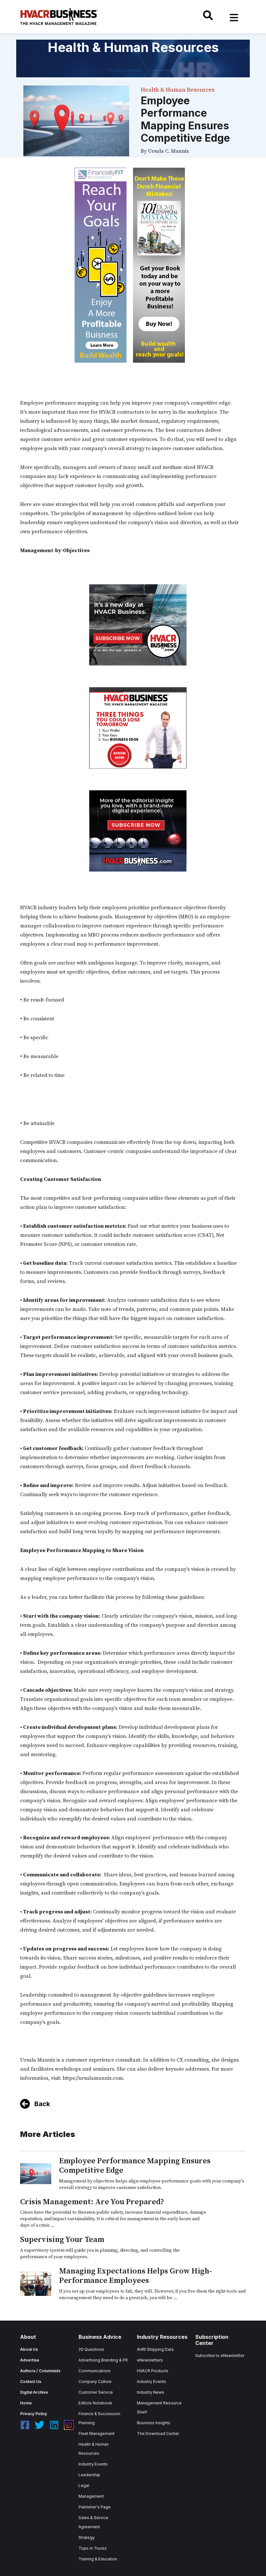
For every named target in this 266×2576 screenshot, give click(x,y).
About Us (29, 2349)
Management (91, 2496)
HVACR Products (153, 2371)
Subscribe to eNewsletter (220, 2356)
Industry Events (93, 2464)
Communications (95, 2371)
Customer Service (96, 2392)
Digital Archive (34, 2392)
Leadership (89, 2475)
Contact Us (31, 2382)
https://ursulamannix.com (93, 2078)
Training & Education (98, 2559)
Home (26, 2403)
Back (42, 2104)
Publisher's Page (95, 2507)
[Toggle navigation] (234, 18)
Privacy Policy (34, 2414)
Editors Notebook (95, 2403)
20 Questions (91, 2349)
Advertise (30, 2360)
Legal (84, 2485)
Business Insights (154, 2423)
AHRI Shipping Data (155, 2349)
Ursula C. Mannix (168, 151)
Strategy (87, 2537)
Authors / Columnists (40, 2371)
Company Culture (95, 2382)
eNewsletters (150, 2360)
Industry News (151, 2392)
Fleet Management (97, 2434)
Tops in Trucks (93, 2548)
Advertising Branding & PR (103, 2360)
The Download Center (158, 2434)
